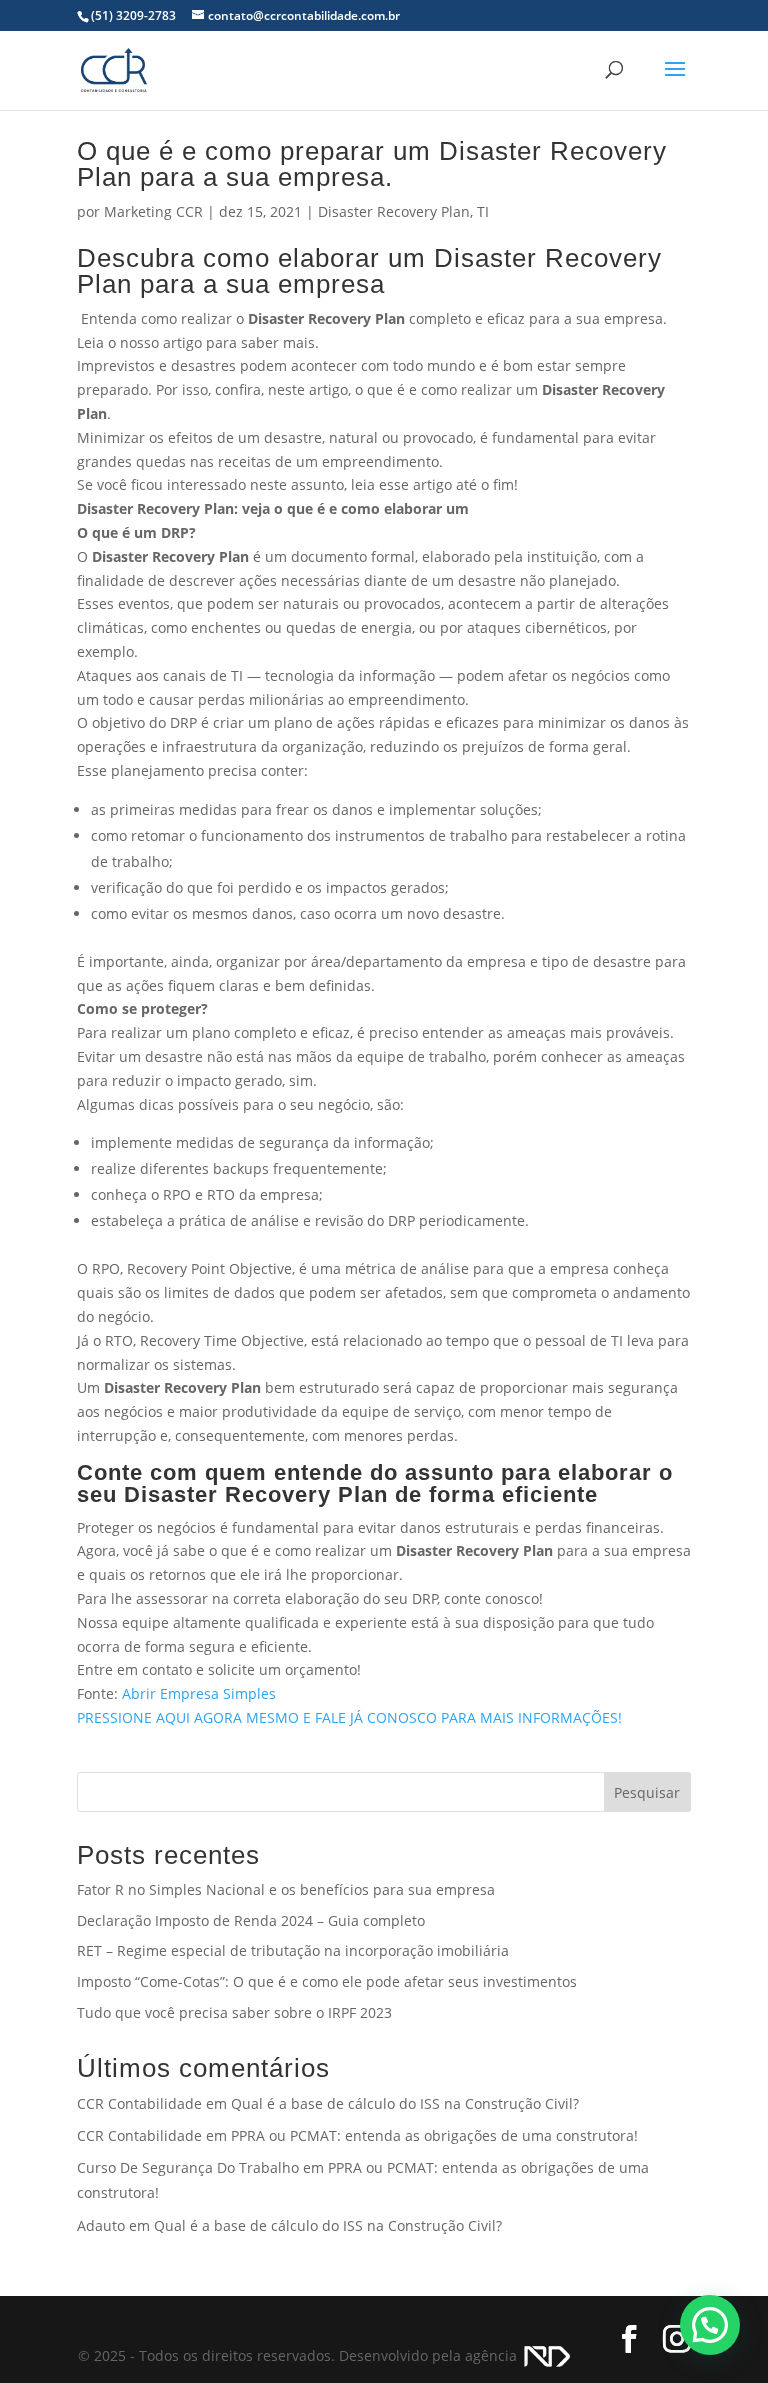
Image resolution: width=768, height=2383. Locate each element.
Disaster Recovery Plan (394, 211)
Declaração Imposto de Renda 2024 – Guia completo (251, 1920)
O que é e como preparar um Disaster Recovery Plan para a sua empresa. (372, 164)
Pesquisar (647, 1792)
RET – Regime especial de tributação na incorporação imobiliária (293, 1950)
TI (483, 211)
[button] (710, 2325)
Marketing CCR (153, 211)
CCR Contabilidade (139, 2103)
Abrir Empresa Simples (199, 1693)
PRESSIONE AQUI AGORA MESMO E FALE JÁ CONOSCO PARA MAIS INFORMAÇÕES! (349, 1717)
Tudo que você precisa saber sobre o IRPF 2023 (234, 2012)
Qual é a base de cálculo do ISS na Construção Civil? (405, 2103)
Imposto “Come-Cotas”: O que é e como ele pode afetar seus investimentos (327, 1981)
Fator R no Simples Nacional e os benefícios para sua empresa (286, 1889)
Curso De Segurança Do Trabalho (188, 2167)
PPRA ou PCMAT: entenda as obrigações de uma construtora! (434, 2135)
